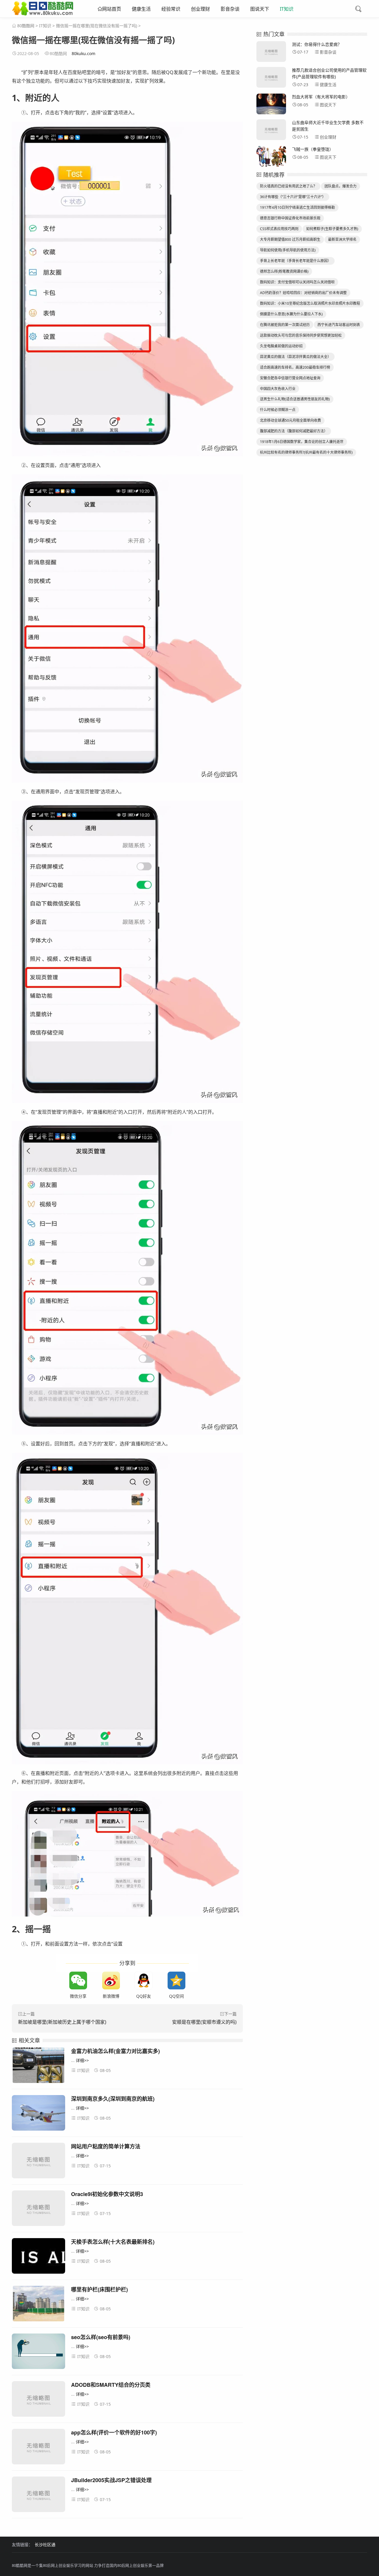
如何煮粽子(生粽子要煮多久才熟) (332, 229)
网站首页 (112, 9)
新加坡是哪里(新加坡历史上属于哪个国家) (62, 2022)
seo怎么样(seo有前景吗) (101, 2337)
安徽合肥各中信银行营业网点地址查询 (290, 378)
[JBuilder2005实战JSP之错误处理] (38, 2495)
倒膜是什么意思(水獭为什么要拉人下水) (291, 314)
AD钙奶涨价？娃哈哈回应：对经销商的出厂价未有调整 (303, 293)
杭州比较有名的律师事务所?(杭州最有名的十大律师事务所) (306, 452)
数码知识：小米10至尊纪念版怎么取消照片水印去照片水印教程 (310, 303)
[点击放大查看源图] (127, 289)
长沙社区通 (45, 2544)
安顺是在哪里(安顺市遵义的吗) (204, 2022)
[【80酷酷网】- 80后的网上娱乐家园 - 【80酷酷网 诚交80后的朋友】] (43, 13)
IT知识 (287, 9)
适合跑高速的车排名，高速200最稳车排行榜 (295, 367)
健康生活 (141, 9)
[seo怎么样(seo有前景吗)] (38, 2352)
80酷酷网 (26, 26)
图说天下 (260, 9)
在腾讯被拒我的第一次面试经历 (285, 325)
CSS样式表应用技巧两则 (279, 229)
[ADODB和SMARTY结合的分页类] (38, 2400)
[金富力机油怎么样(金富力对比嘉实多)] (38, 2066)
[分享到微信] (78, 1980)
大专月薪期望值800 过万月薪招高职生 (290, 239)
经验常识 (171, 9)
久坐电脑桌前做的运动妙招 (281, 346)
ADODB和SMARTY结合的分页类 (111, 2385)
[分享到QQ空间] (176, 1980)
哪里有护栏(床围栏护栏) (99, 2289)
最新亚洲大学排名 (342, 239)
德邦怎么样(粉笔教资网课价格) (284, 271)
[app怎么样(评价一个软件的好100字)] (38, 2448)
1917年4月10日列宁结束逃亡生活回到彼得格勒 (297, 207)
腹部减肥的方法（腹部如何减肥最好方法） (294, 431)
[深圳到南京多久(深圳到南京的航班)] (38, 2114)
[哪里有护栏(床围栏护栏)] (38, 2305)
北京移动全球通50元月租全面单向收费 (290, 420)
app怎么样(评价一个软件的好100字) (114, 2432)
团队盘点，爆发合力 (341, 186)
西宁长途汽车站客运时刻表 (339, 325)
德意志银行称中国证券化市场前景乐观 (290, 218)
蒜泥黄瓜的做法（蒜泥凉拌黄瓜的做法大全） (296, 357)
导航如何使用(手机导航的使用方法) (288, 250)
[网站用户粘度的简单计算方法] (38, 2162)
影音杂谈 (230, 9)
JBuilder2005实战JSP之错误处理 (111, 2480)
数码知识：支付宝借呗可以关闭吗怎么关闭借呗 (297, 282)
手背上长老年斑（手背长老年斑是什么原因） (296, 261)
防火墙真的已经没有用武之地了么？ (288, 186)
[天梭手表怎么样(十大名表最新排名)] (38, 2257)
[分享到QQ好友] (144, 1980)
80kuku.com (83, 53)
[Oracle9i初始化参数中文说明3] (38, 2209)
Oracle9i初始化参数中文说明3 (107, 2194)
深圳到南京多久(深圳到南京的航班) (113, 2099)
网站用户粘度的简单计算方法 (106, 2146)
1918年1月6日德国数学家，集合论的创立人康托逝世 (302, 442)
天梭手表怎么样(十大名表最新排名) (113, 2242)
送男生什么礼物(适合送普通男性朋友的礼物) (295, 399)
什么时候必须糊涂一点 (278, 410)
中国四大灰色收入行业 (278, 389)
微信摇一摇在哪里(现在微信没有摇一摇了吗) (97, 26)
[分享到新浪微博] (111, 1980)
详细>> (82, 2060)
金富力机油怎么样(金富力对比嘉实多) (115, 2051)
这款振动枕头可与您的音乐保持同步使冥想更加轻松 (301, 335)
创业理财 (200, 9)
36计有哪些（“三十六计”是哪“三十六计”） (293, 197)
